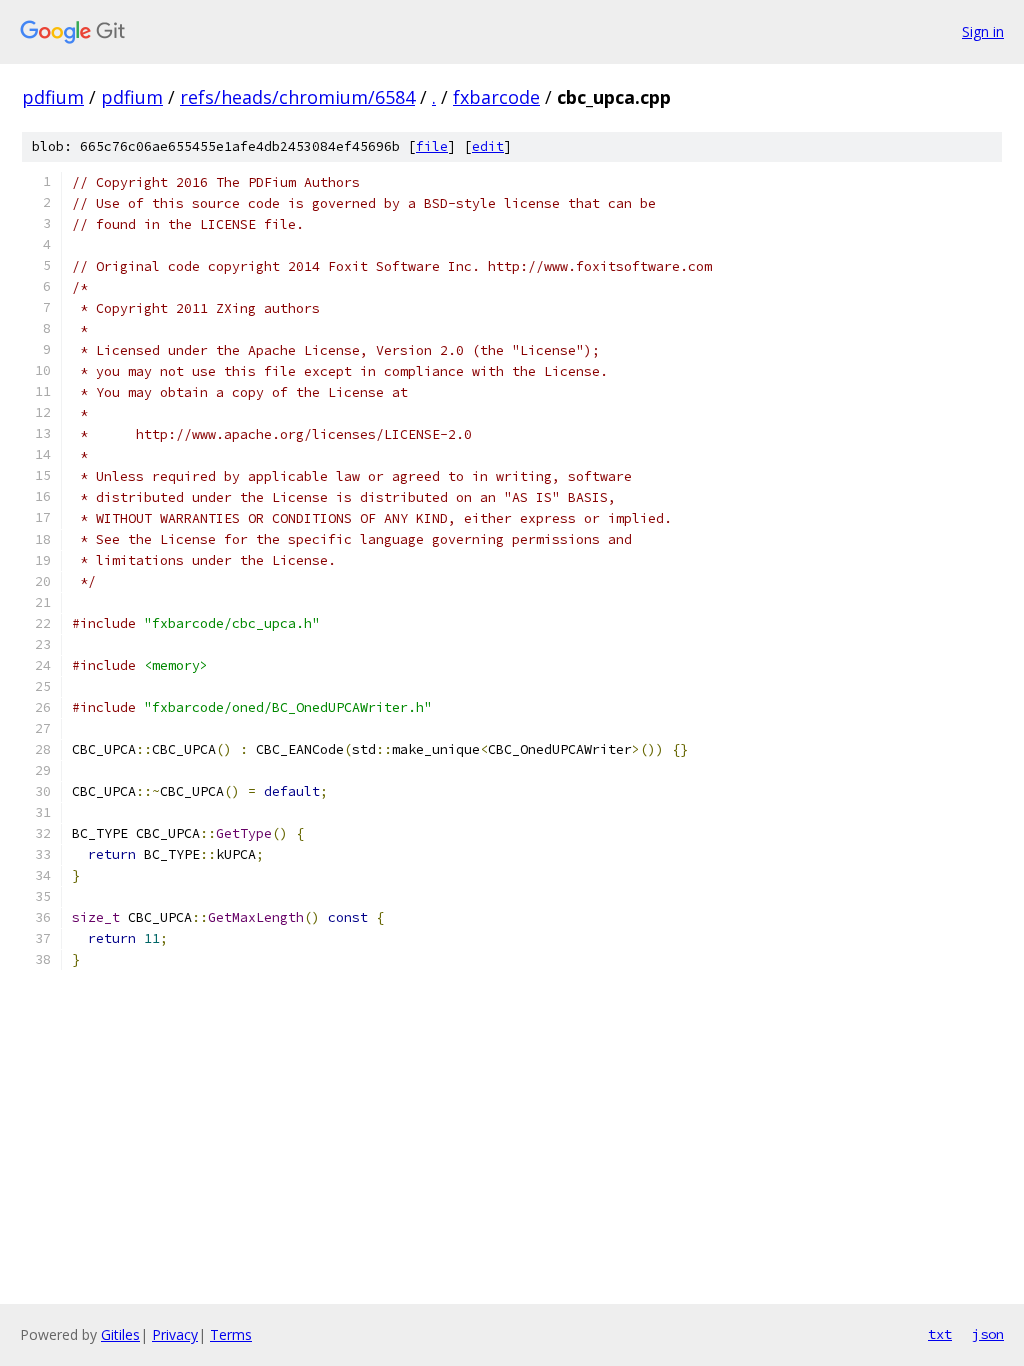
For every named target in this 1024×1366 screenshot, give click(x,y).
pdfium (53, 97)
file (432, 146)
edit (488, 146)
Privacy (175, 1334)
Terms (231, 1334)
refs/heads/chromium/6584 (297, 97)
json (988, 1334)
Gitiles (120, 1334)
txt (940, 1334)
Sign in (983, 31)
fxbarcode (496, 97)
